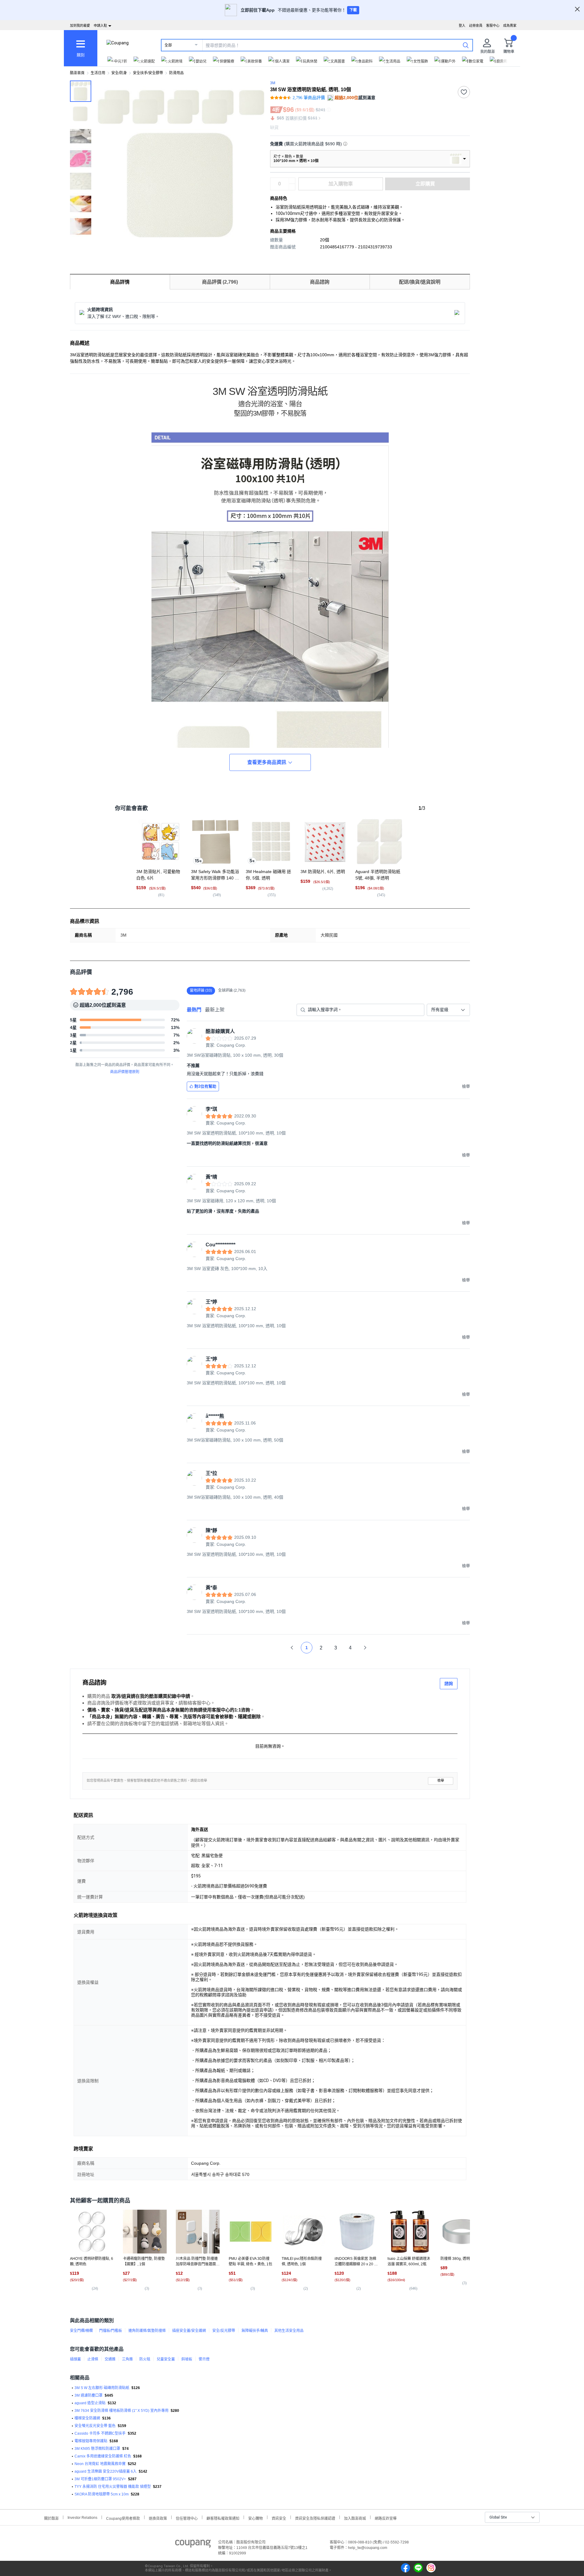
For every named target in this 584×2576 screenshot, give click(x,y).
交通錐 (110, 2359)
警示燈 (204, 2359)
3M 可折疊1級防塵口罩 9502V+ (100, 2479)
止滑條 (93, 2359)
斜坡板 (187, 2359)
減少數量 (292, 181)
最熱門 (194, 1010)
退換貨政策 (158, 2518)
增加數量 (292, 187)
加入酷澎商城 (355, 2518)
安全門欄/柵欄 (81, 2331)
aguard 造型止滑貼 (90, 2403)
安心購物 (255, 2518)
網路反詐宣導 (386, 2518)
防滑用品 (176, 73)
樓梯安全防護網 (87, 2418)
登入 (462, 26)
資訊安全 (279, 2518)
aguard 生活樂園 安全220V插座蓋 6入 (106, 2471)
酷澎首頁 (77, 73)
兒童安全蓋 (166, 2359)
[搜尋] (466, 45)
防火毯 (145, 2359)
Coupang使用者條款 (123, 2518)
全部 (168, 45)
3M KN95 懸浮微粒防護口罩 (97, 2449)
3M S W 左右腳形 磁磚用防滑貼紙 (102, 2388)
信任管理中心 (187, 2518)
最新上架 (215, 1010)
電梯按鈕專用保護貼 (91, 2441)
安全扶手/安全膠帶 (148, 73)
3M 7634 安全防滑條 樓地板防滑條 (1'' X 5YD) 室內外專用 (122, 2411)
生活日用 (98, 73)
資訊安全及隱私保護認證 (315, 2518)
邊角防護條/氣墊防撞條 (147, 2331)
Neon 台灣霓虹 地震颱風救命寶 (100, 2464)
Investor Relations (82, 2517)
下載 (353, 10)
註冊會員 (476, 26)
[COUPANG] (193, 2545)
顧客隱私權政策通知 (223, 2518)
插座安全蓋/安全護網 (189, 2331)
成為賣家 (510, 26)
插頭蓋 (75, 2359)
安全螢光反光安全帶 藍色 (95, 2426)
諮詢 (449, 1683)
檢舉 (441, 1781)
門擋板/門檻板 (111, 2331)
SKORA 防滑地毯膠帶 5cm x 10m (102, 2494)
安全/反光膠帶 (224, 2331)
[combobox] (448, 1010)
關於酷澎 (51, 2518)
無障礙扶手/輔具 (255, 2331)
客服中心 (493, 26)
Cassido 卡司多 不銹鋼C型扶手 (100, 2433)
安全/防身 (119, 73)
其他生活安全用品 (289, 2331)
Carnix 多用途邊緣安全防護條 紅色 (103, 2456)
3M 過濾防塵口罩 (89, 2395)
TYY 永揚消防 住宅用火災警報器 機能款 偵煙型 (113, 2487)
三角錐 (127, 2359)
